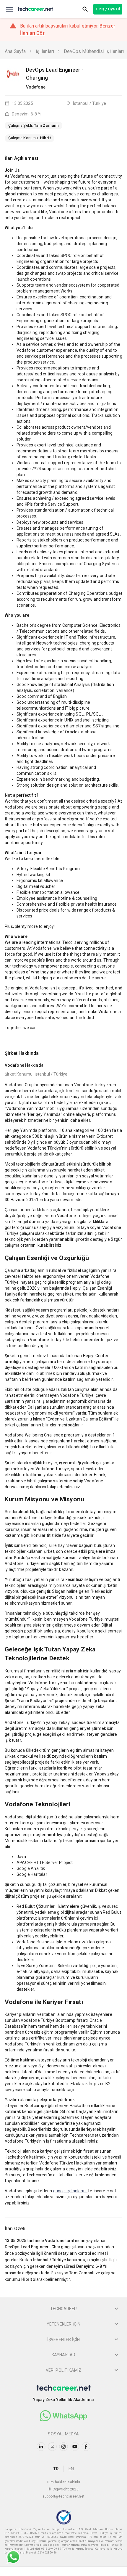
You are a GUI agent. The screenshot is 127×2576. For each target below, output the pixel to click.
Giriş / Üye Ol (108, 9)
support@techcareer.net (64, 2496)
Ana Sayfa (15, 51)
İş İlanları (45, 51)
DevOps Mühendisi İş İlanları (94, 51)
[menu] (9, 9)
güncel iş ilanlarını (70, 2191)
